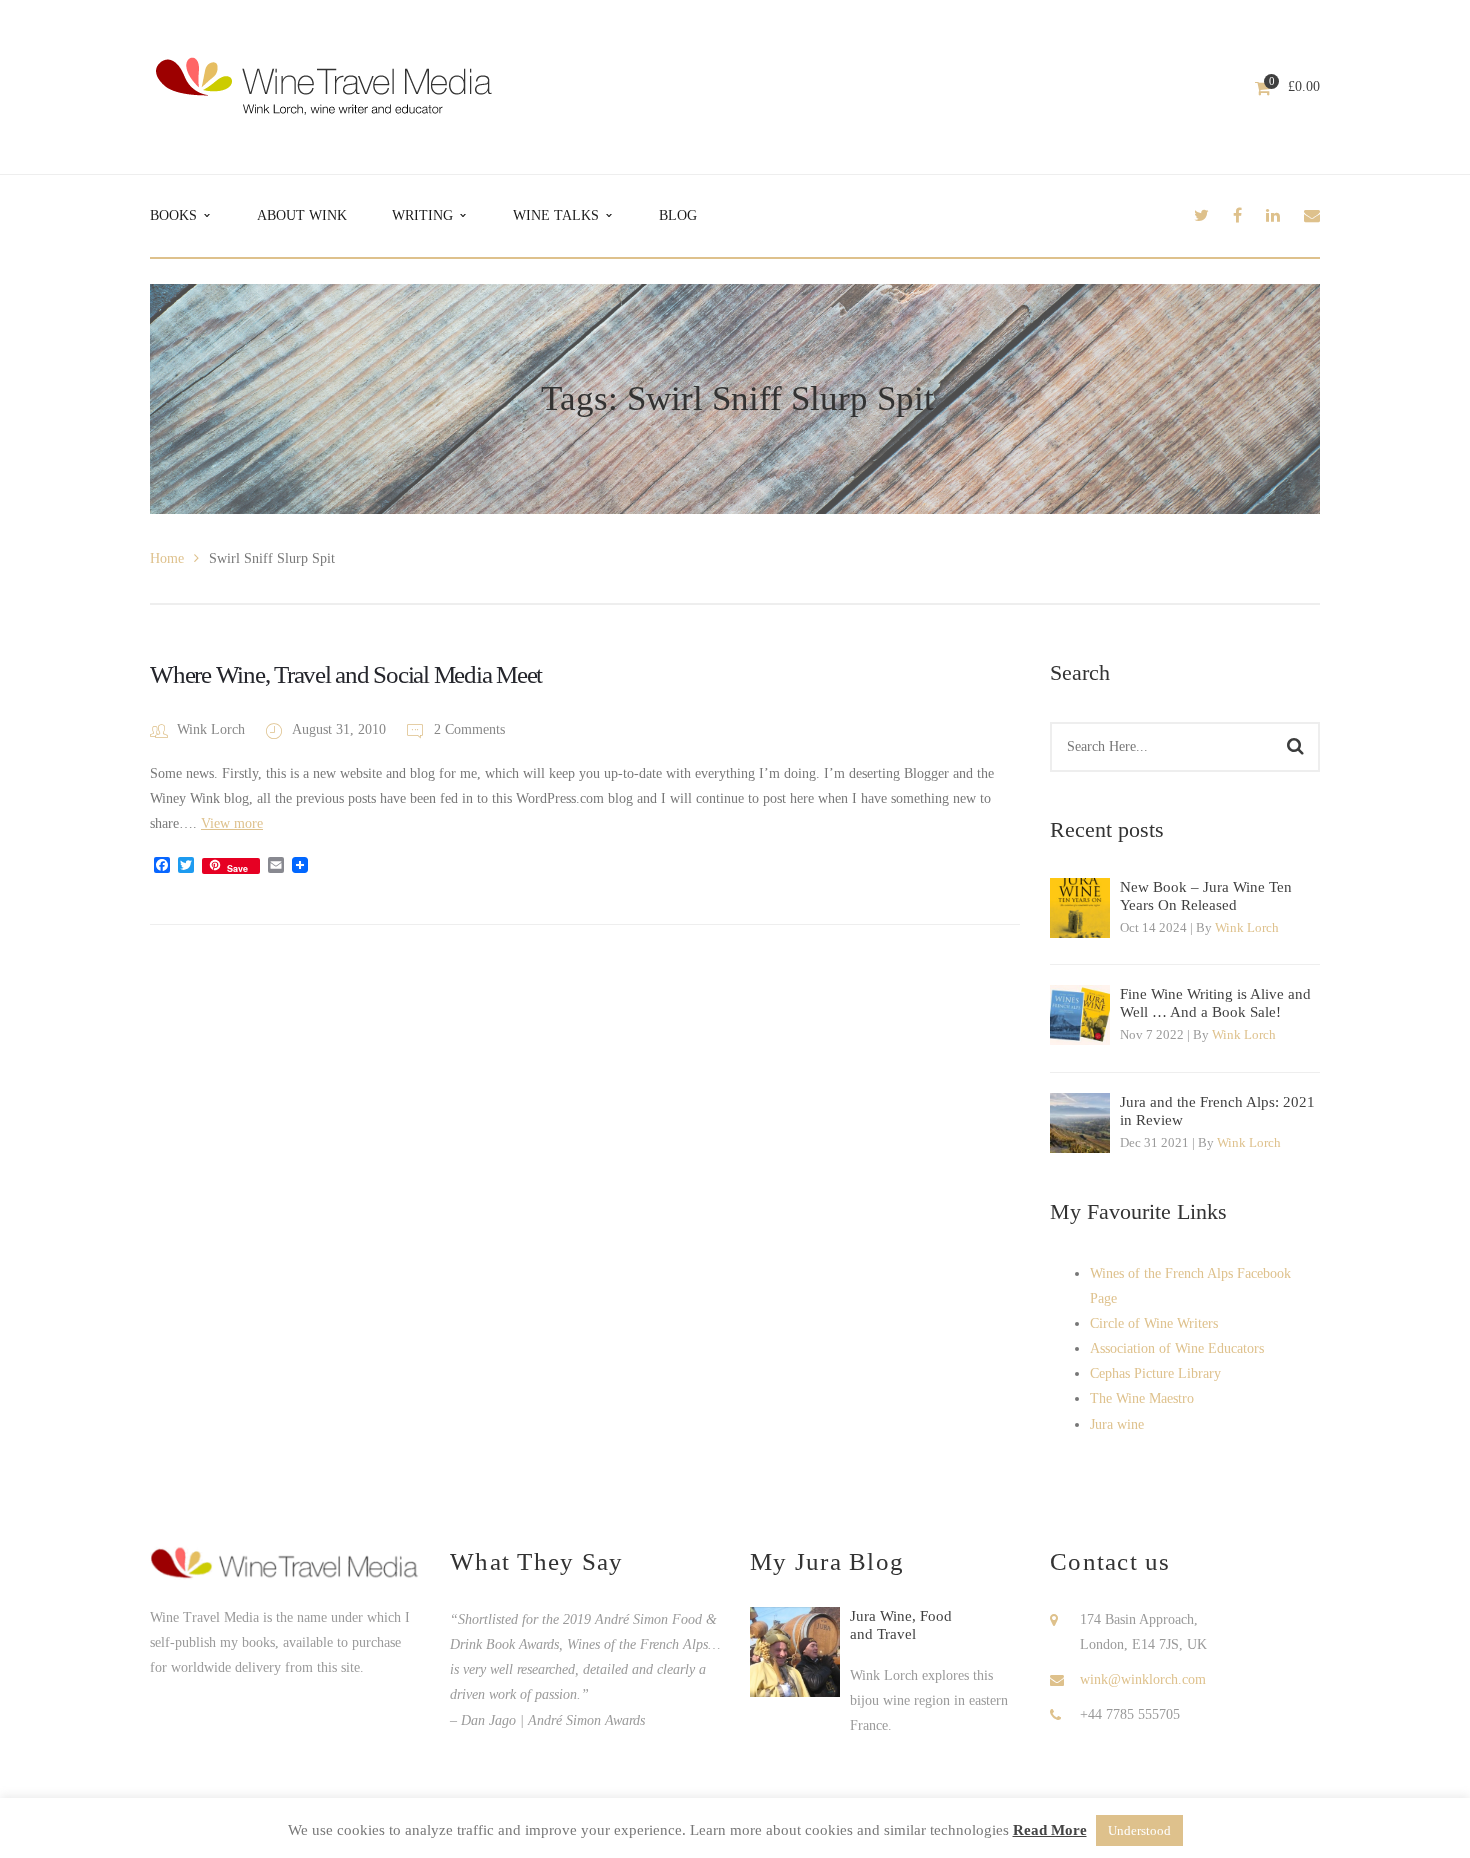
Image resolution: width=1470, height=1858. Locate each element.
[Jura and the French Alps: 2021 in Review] (1080, 1123)
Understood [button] (1139, 1830)
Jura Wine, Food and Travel (901, 1625)
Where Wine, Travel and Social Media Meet (346, 674)
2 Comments (467, 729)
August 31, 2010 (341, 729)
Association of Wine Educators (1177, 1348)
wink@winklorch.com (1143, 1679)
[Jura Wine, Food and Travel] (795, 1652)
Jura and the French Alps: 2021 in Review (1217, 1111)
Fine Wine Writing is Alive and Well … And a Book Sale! (1215, 1003)
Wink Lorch (211, 729)
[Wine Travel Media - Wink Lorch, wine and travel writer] (324, 85)
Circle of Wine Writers (1154, 1323)
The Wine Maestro (1142, 1398)
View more (232, 823)
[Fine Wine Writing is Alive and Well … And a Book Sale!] (1080, 1015)
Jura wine (1117, 1424)
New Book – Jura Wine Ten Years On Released (1206, 896)
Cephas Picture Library (1155, 1373)
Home (167, 558)
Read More (1050, 1830)
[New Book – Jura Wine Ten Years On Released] (1080, 908)
